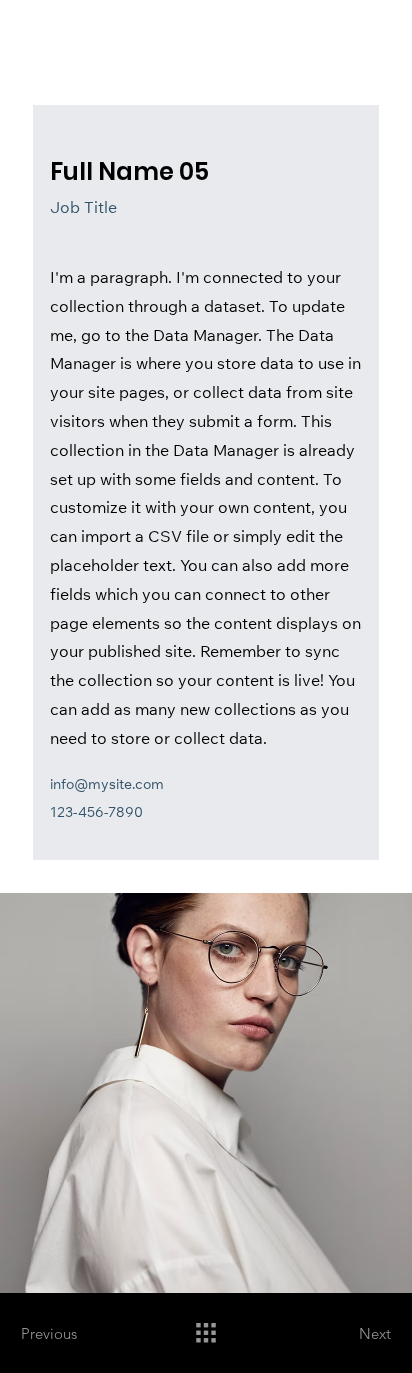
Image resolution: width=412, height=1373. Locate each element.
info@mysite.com (107, 786)
